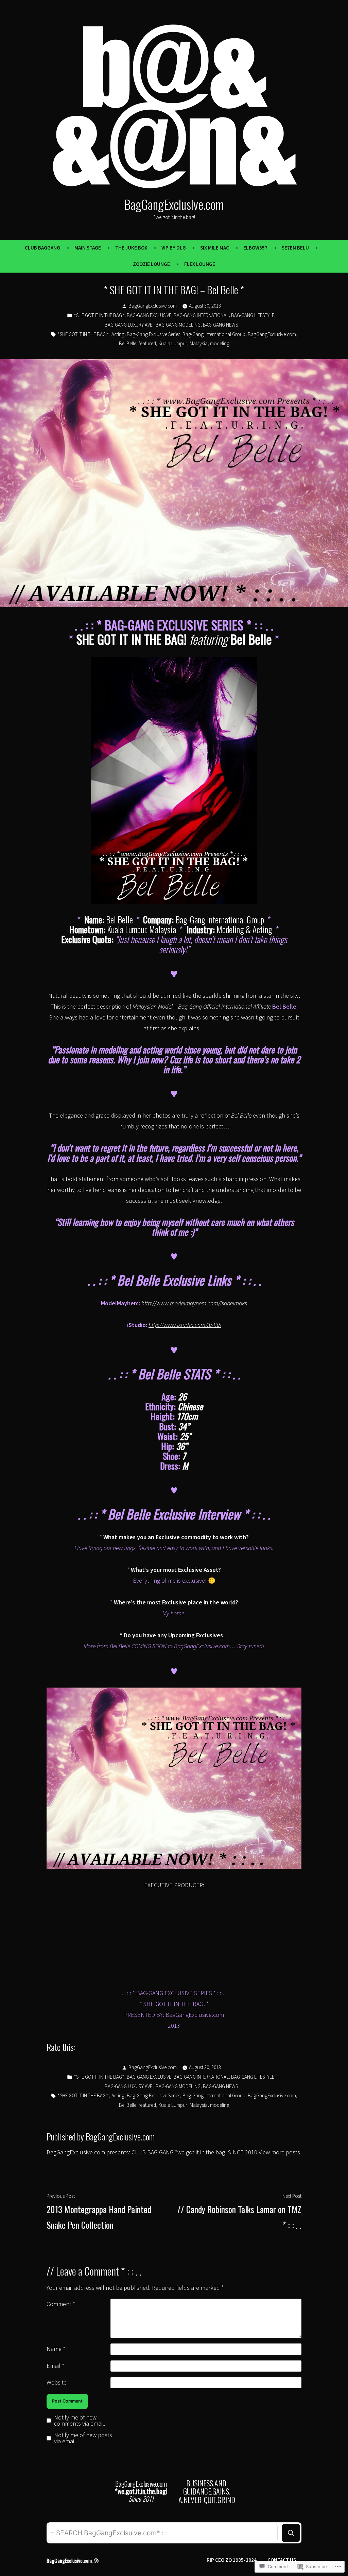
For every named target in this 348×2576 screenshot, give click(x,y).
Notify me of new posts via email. (83, 2438)
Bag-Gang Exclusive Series (153, 334)
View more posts (279, 2152)
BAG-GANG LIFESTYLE (253, 315)
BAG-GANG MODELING (178, 325)
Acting (118, 334)
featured (147, 343)
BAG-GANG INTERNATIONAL (201, 315)
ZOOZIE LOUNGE (151, 264)
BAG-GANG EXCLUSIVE (149, 315)
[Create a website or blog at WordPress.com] (96, 2560)
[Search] (291, 2533)
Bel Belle (128, 343)
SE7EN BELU (295, 248)
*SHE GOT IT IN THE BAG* (99, 315)
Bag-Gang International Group (214, 334)
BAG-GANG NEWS (220, 325)
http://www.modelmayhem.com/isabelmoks (194, 1303)
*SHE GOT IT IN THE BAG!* (83, 334)
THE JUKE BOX (131, 248)
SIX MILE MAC (215, 248)
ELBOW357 (255, 248)
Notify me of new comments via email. (80, 2421)
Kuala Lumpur (173, 343)
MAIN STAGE (88, 248)
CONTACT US (282, 2560)
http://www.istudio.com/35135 (185, 1325)
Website (57, 2382)
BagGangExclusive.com (174, 204)
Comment (61, 2304)
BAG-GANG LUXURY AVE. (129, 325)
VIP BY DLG (174, 248)
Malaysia (199, 343)
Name (56, 2349)
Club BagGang (42, 248)
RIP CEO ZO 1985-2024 (232, 2560)
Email (55, 2366)
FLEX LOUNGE (200, 264)
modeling (220, 343)
